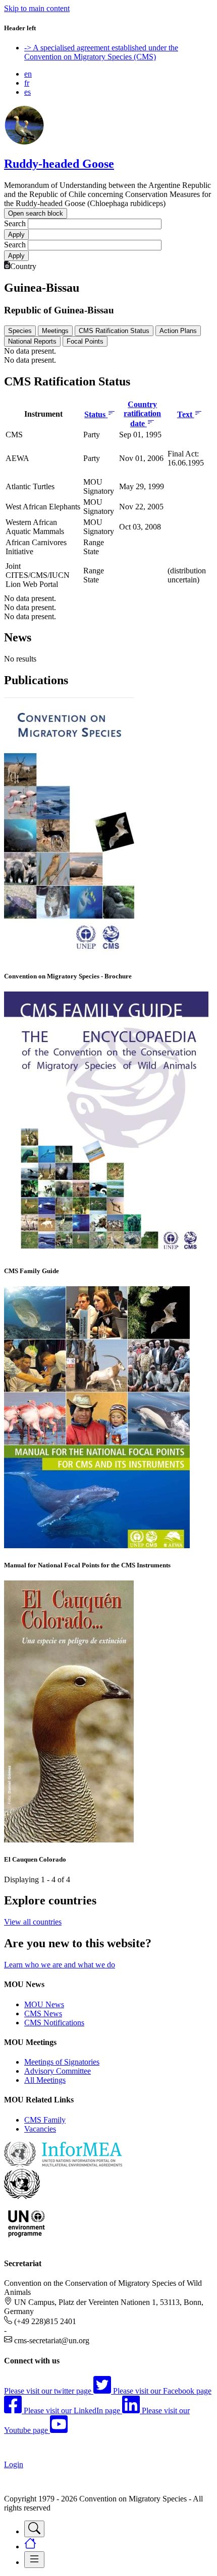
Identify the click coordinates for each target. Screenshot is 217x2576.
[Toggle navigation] (34, 2529)
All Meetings (45, 2080)
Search (15, 223)
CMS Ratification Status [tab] (114, 331)
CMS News (43, 2013)
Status (96, 414)
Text (186, 414)
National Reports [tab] (32, 341)
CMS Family (45, 2120)
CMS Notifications (54, 2023)
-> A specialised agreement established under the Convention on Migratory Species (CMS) (101, 52)
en (28, 74)
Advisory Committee (58, 2071)
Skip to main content (37, 8)
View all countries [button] (33, 1922)
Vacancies (40, 2129)
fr (27, 83)
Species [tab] (20, 331)
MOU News (44, 2004)
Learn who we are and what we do (60, 1965)
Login (14, 2464)
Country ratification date (142, 414)
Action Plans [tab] (178, 331)
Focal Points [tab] (85, 341)
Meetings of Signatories (62, 2062)
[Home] (24, 142)
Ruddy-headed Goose (59, 164)
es (28, 92)
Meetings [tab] (55, 331)
